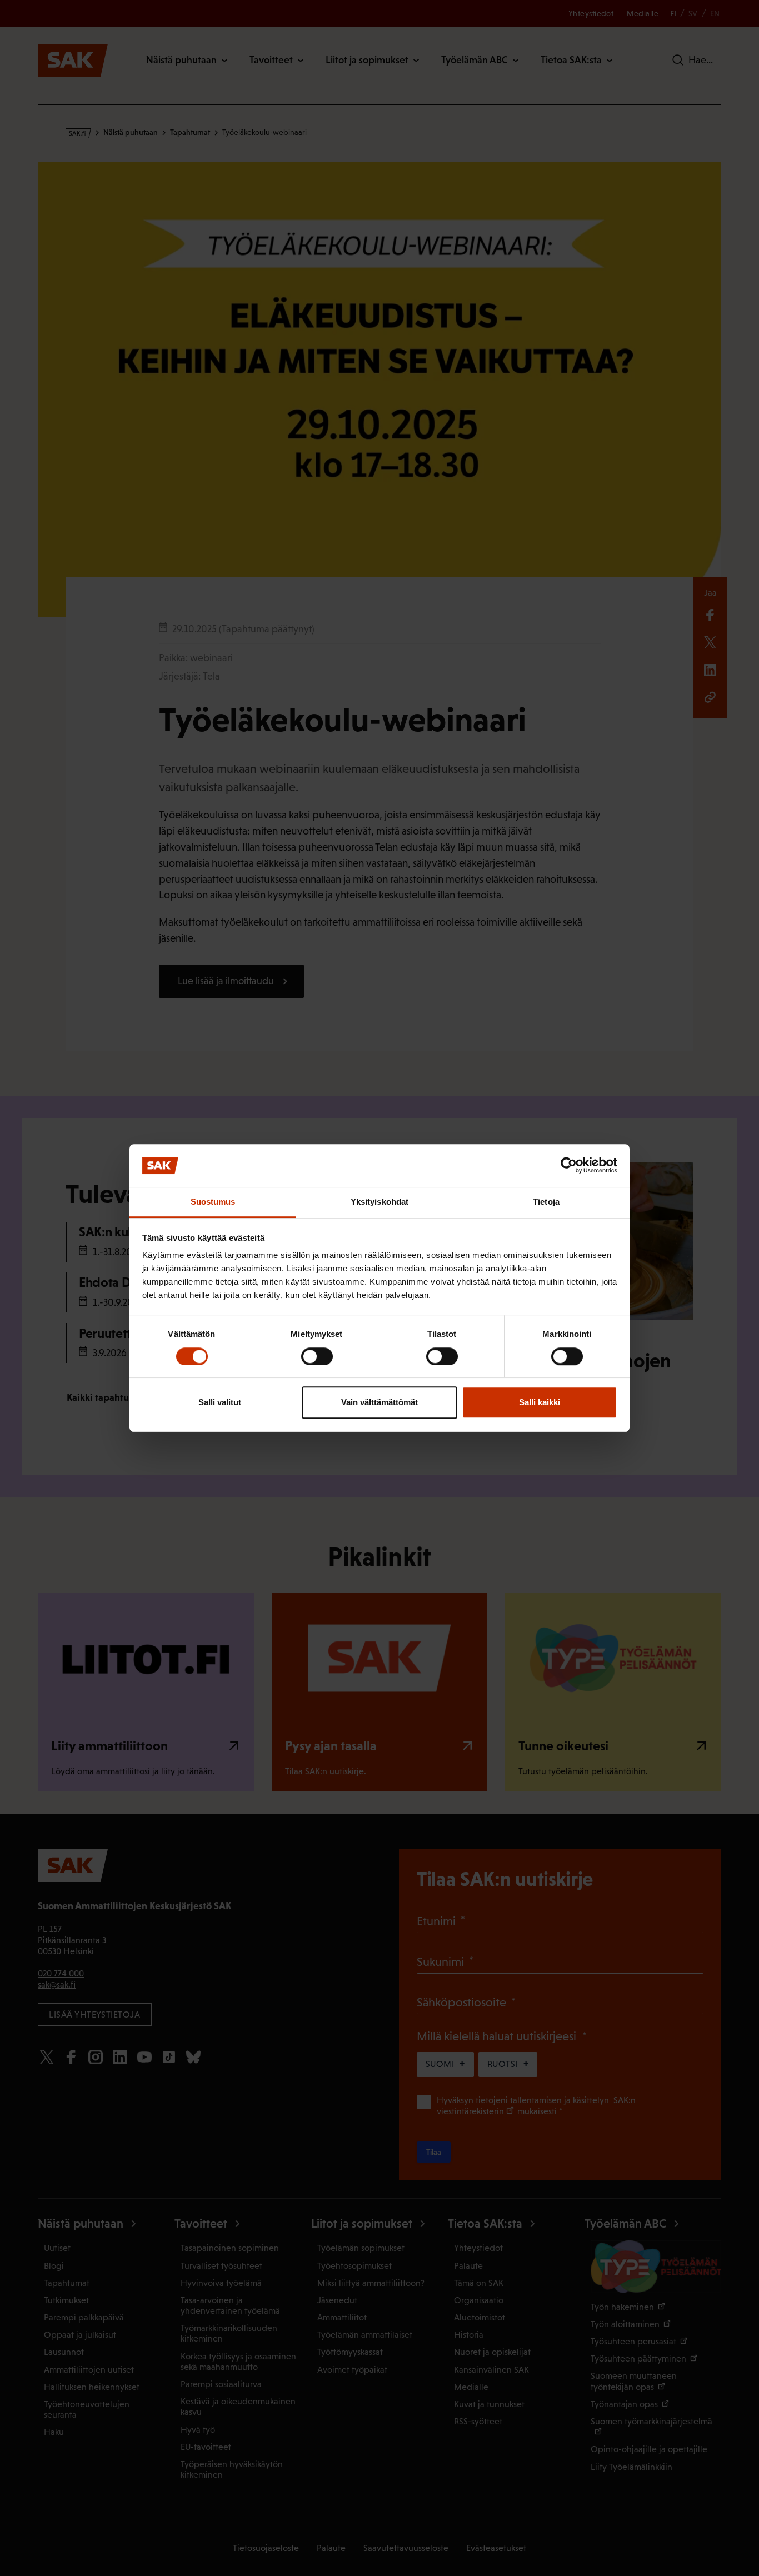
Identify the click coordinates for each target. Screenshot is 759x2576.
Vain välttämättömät (379, 1402)
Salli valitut (220, 1402)
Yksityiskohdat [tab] (379, 1202)
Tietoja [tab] (546, 1202)
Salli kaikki (540, 1402)
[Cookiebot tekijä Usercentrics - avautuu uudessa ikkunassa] (569, 1166)
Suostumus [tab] (213, 1202)
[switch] (317, 1356)
